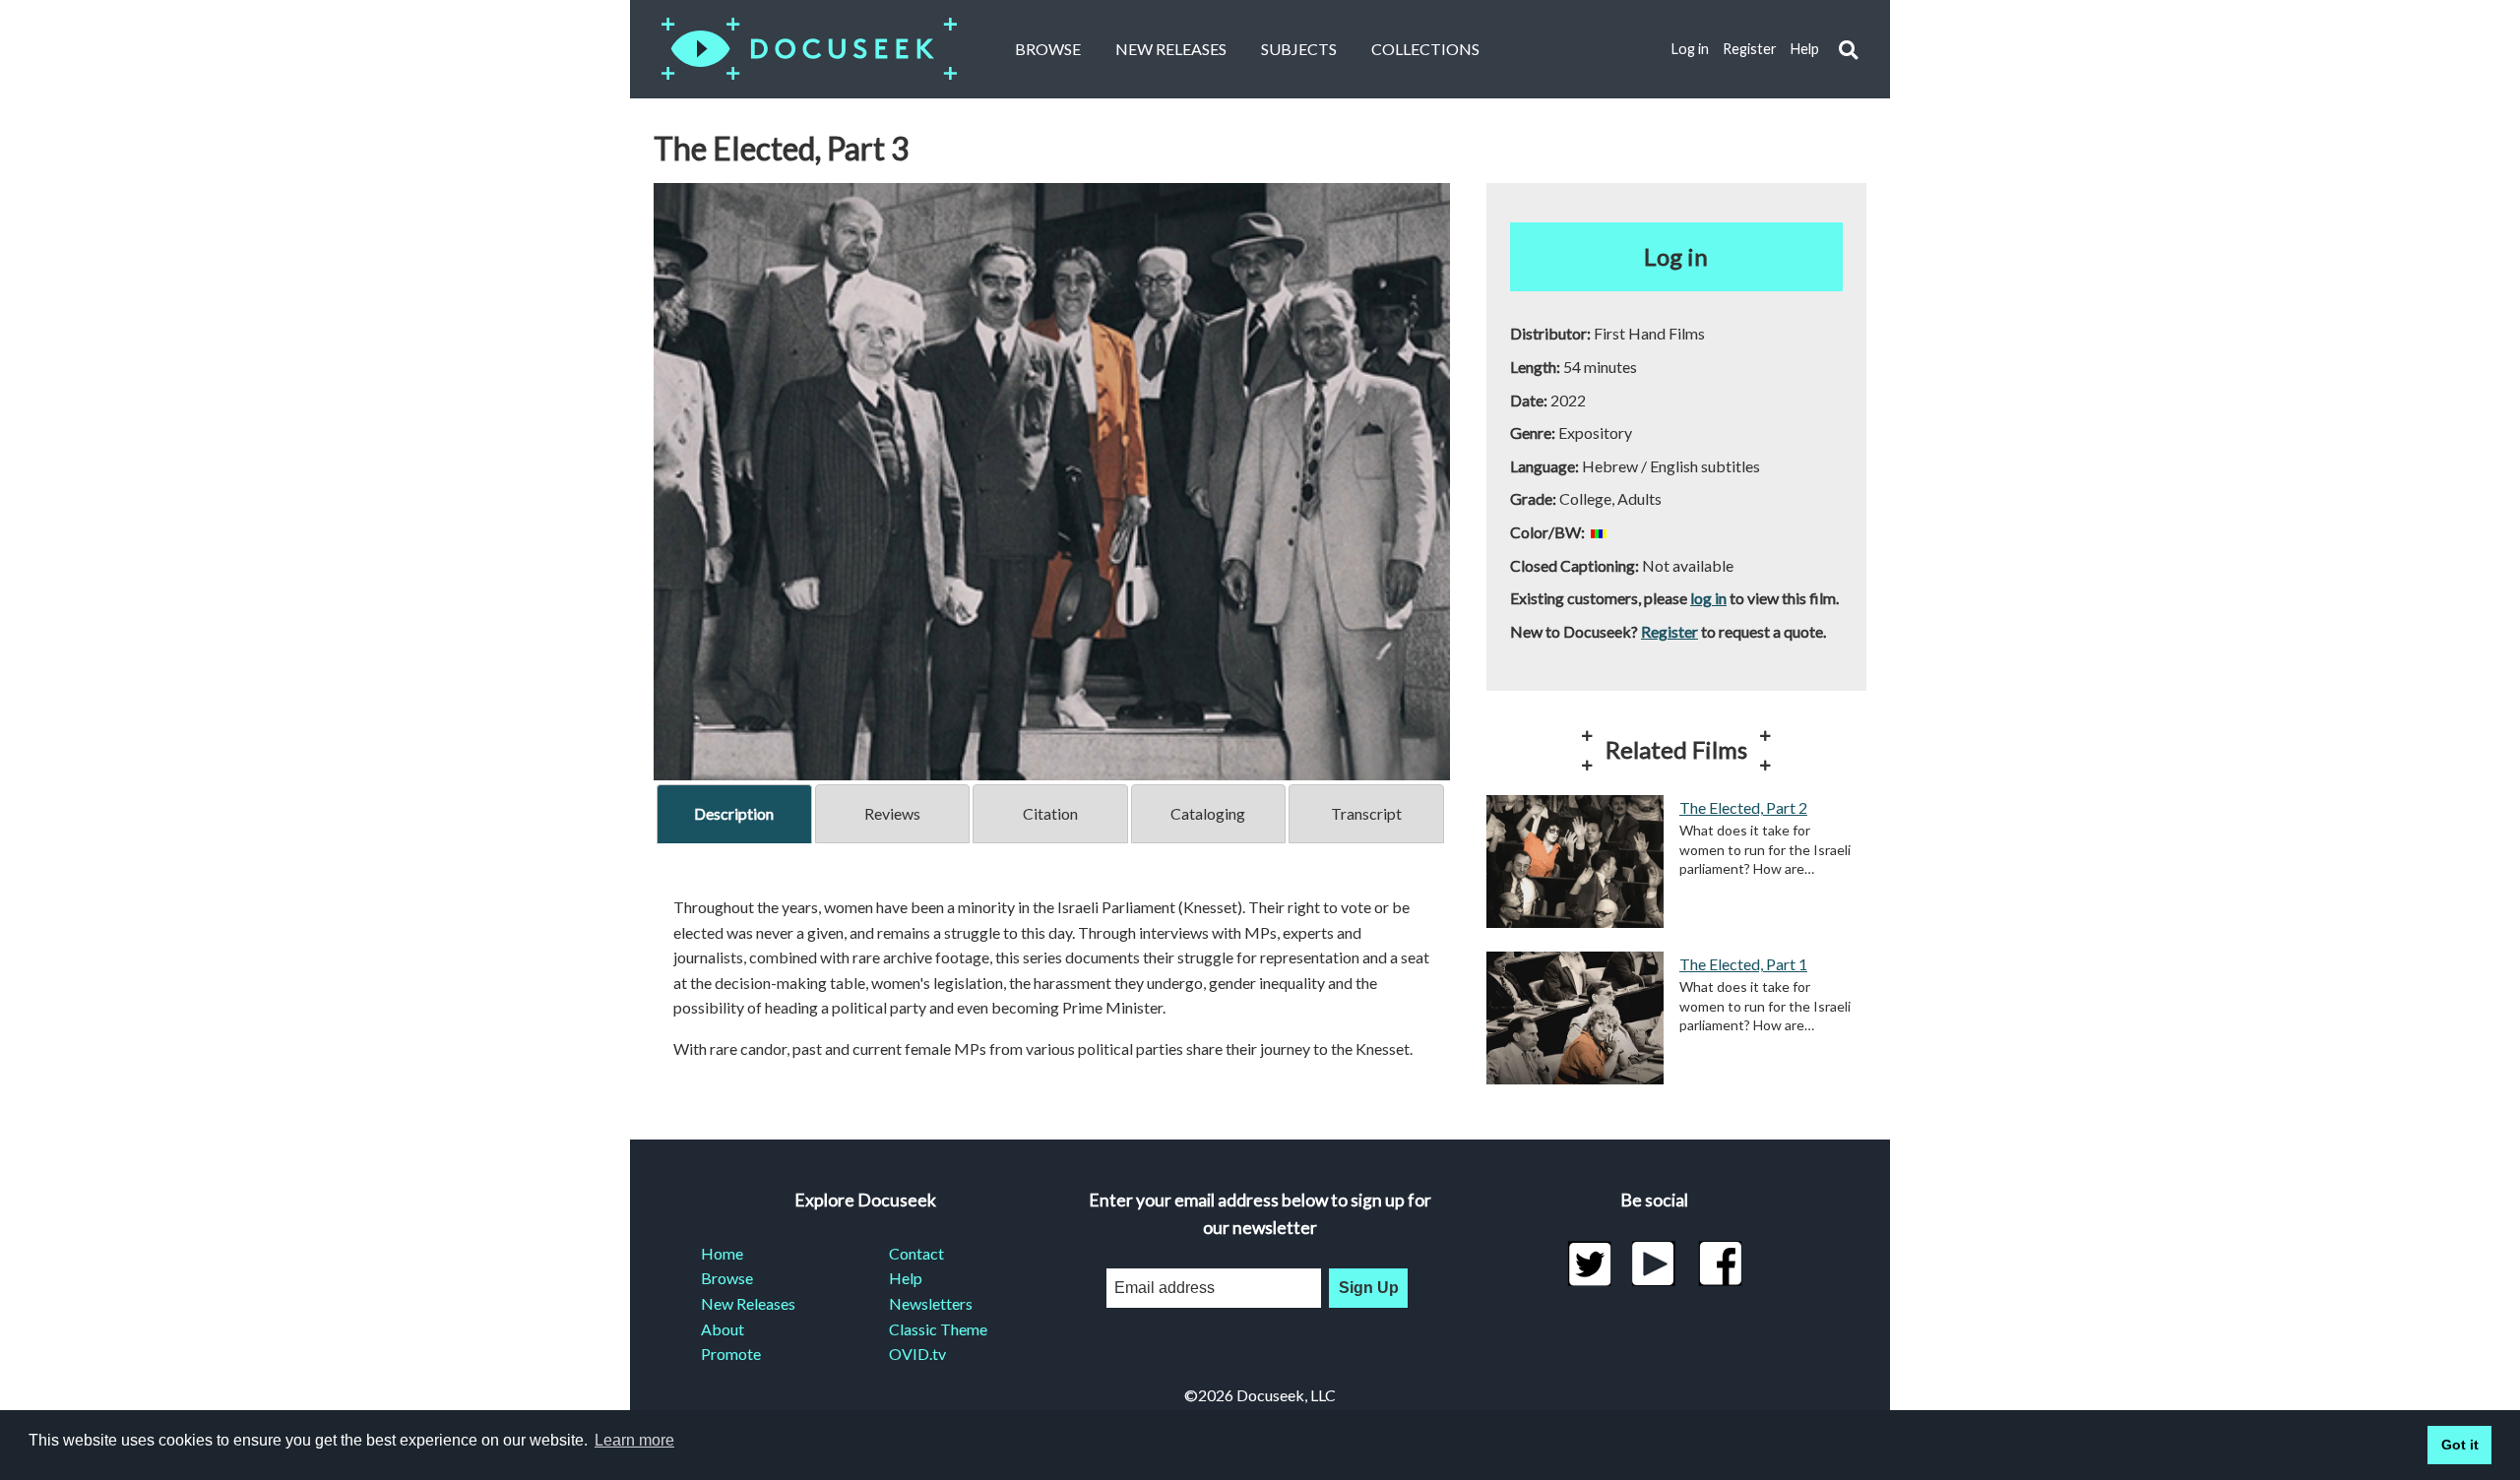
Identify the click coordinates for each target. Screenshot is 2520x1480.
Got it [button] (2460, 1445)
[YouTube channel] (1654, 1264)
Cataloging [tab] (1208, 813)
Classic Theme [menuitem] (938, 1329)
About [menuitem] (723, 1329)
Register (1750, 49)
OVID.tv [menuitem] (917, 1354)
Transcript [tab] (1366, 813)
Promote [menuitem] (731, 1354)
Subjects (1299, 49)
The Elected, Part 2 (1743, 807)
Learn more (634, 1440)
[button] (1848, 50)
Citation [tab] (1050, 813)
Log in (1690, 49)
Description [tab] (734, 813)
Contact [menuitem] (916, 1253)
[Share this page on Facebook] (1720, 1264)
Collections (1425, 49)
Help (1805, 49)
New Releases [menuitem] (748, 1303)
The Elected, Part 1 (1743, 964)
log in (1708, 598)
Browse (1048, 49)
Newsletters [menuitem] (931, 1303)
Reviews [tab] (892, 813)
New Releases (1171, 49)
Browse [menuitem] (727, 1278)
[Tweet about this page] (1589, 1264)
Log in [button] (1676, 256)
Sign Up (1369, 1288)
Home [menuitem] (722, 1253)
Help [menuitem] (906, 1278)
